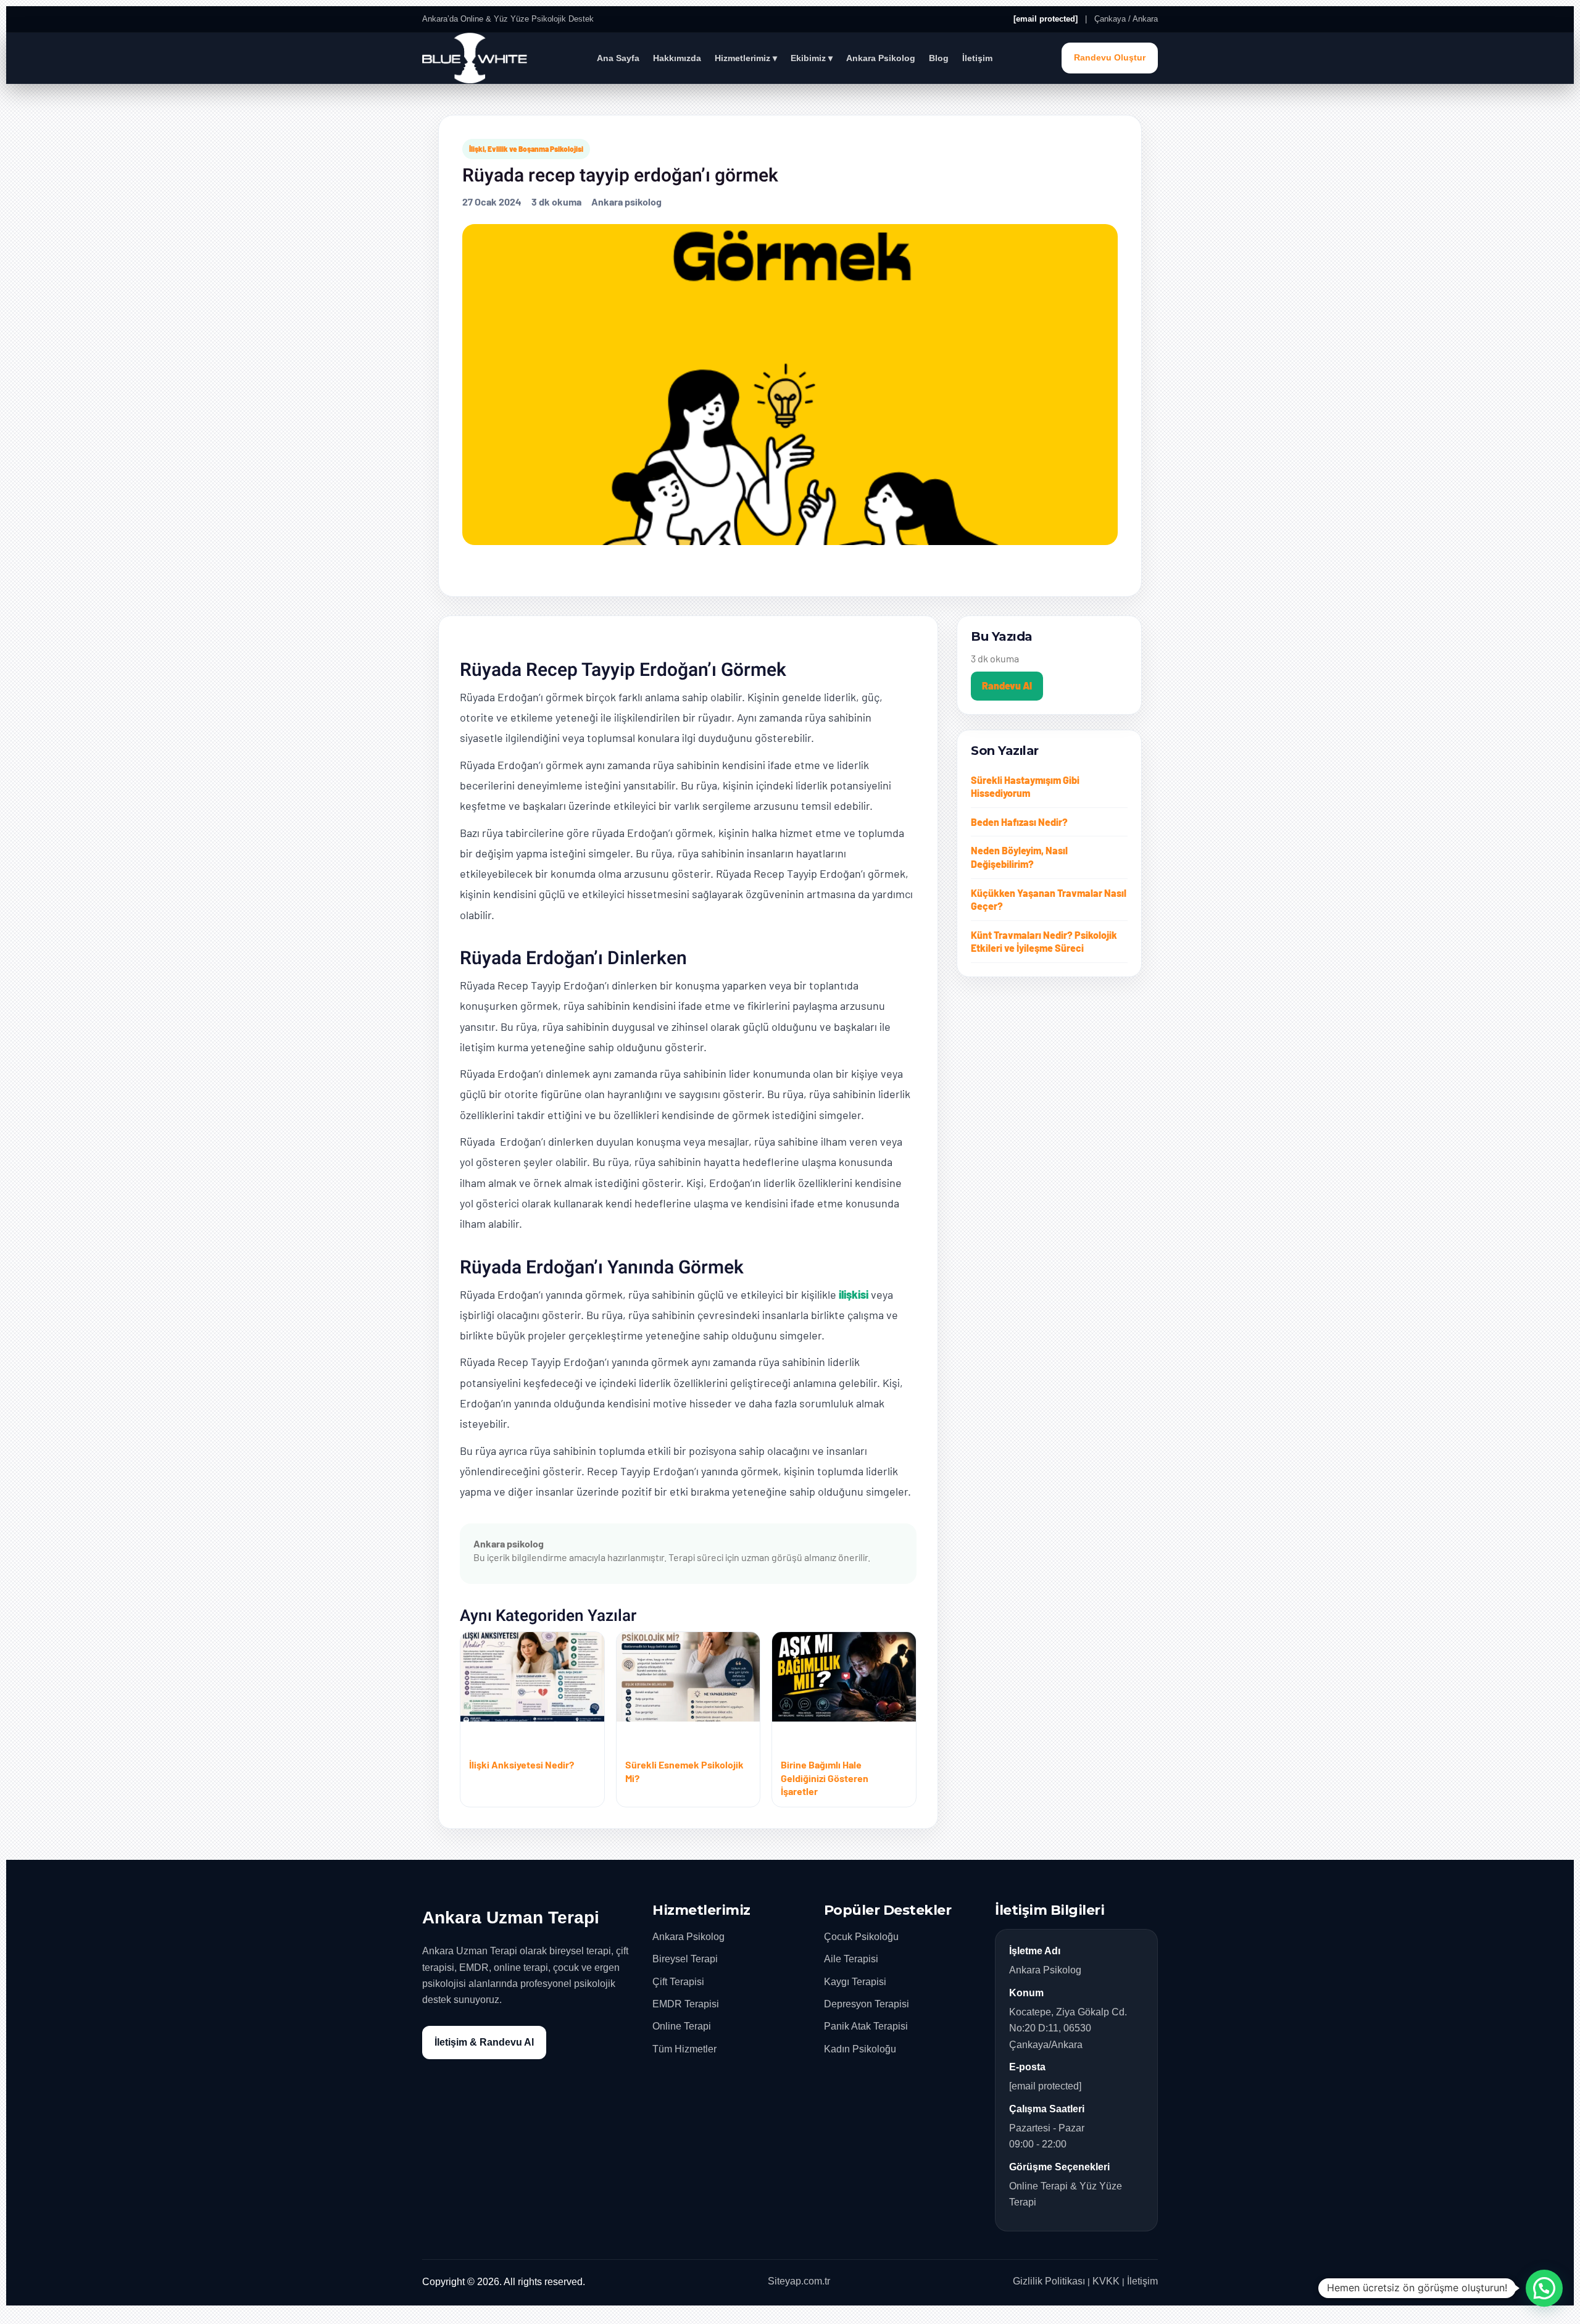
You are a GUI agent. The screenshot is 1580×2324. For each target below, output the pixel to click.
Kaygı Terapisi (855, 1982)
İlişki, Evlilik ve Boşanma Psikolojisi (526, 149)
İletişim (977, 58)
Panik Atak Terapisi (866, 2026)
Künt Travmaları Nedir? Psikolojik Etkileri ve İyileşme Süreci (1044, 942)
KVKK (1106, 2281)
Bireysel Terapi (685, 1959)
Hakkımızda (677, 58)
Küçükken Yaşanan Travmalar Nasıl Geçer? (1049, 900)
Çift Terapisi (678, 1982)
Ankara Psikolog (881, 58)
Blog (939, 58)
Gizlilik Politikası (1049, 2281)
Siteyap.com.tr (799, 2281)
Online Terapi (682, 2026)
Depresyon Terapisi (867, 2004)
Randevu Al (1007, 685)
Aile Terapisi (851, 1959)
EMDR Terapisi (686, 2004)
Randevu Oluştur (1110, 58)
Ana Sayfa (618, 58)
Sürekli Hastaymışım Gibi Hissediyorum (1025, 787)
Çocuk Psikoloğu (861, 1937)
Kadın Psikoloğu (860, 2049)
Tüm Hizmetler (684, 2049)
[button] (1544, 2288)
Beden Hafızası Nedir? (1019, 822)
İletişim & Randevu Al (484, 2042)
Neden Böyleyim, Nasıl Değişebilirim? (1019, 857)
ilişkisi (854, 1294)
